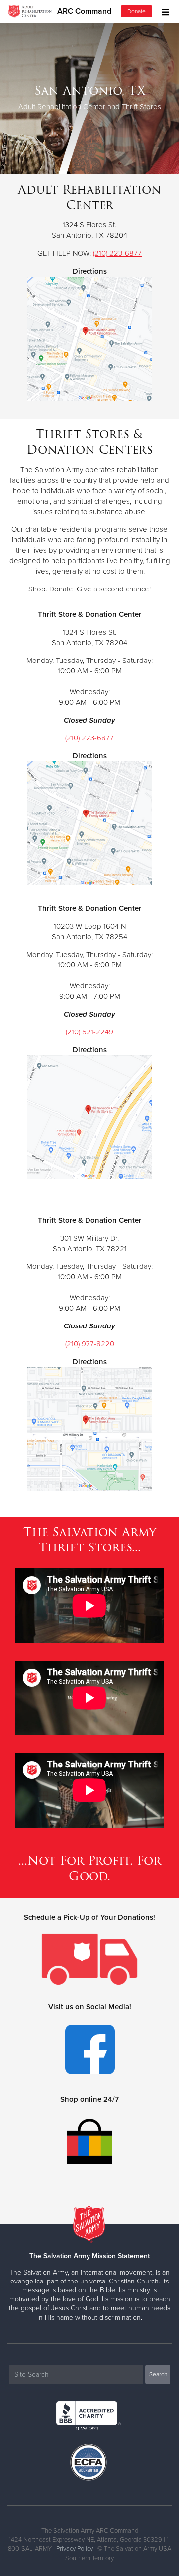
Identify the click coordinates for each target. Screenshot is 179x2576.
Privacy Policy (75, 2549)
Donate (136, 11)
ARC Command (84, 11)
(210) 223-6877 (117, 253)
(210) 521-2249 (89, 1032)
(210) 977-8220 (90, 1344)
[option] (89, 98)
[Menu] (163, 11)
